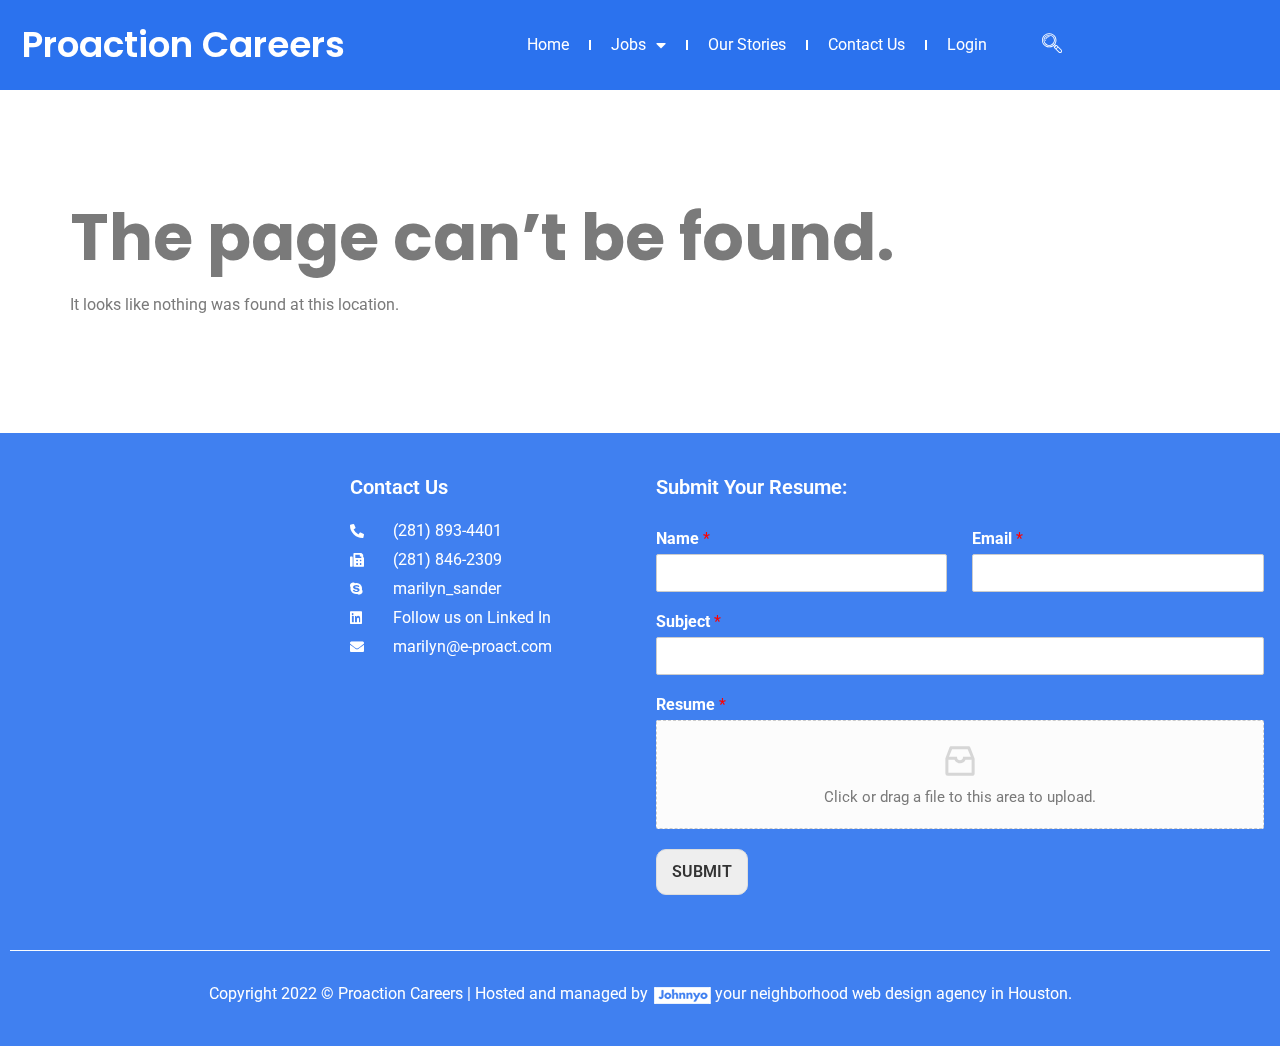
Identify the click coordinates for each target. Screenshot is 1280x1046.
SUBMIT (702, 871)
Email (997, 538)
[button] (1052, 45)
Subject (688, 621)
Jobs (628, 44)
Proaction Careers (183, 44)
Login (967, 44)
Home (548, 44)
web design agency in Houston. (962, 993)
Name (683, 538)
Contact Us (866, 44)
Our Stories (747, 44)
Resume (691, 704)
